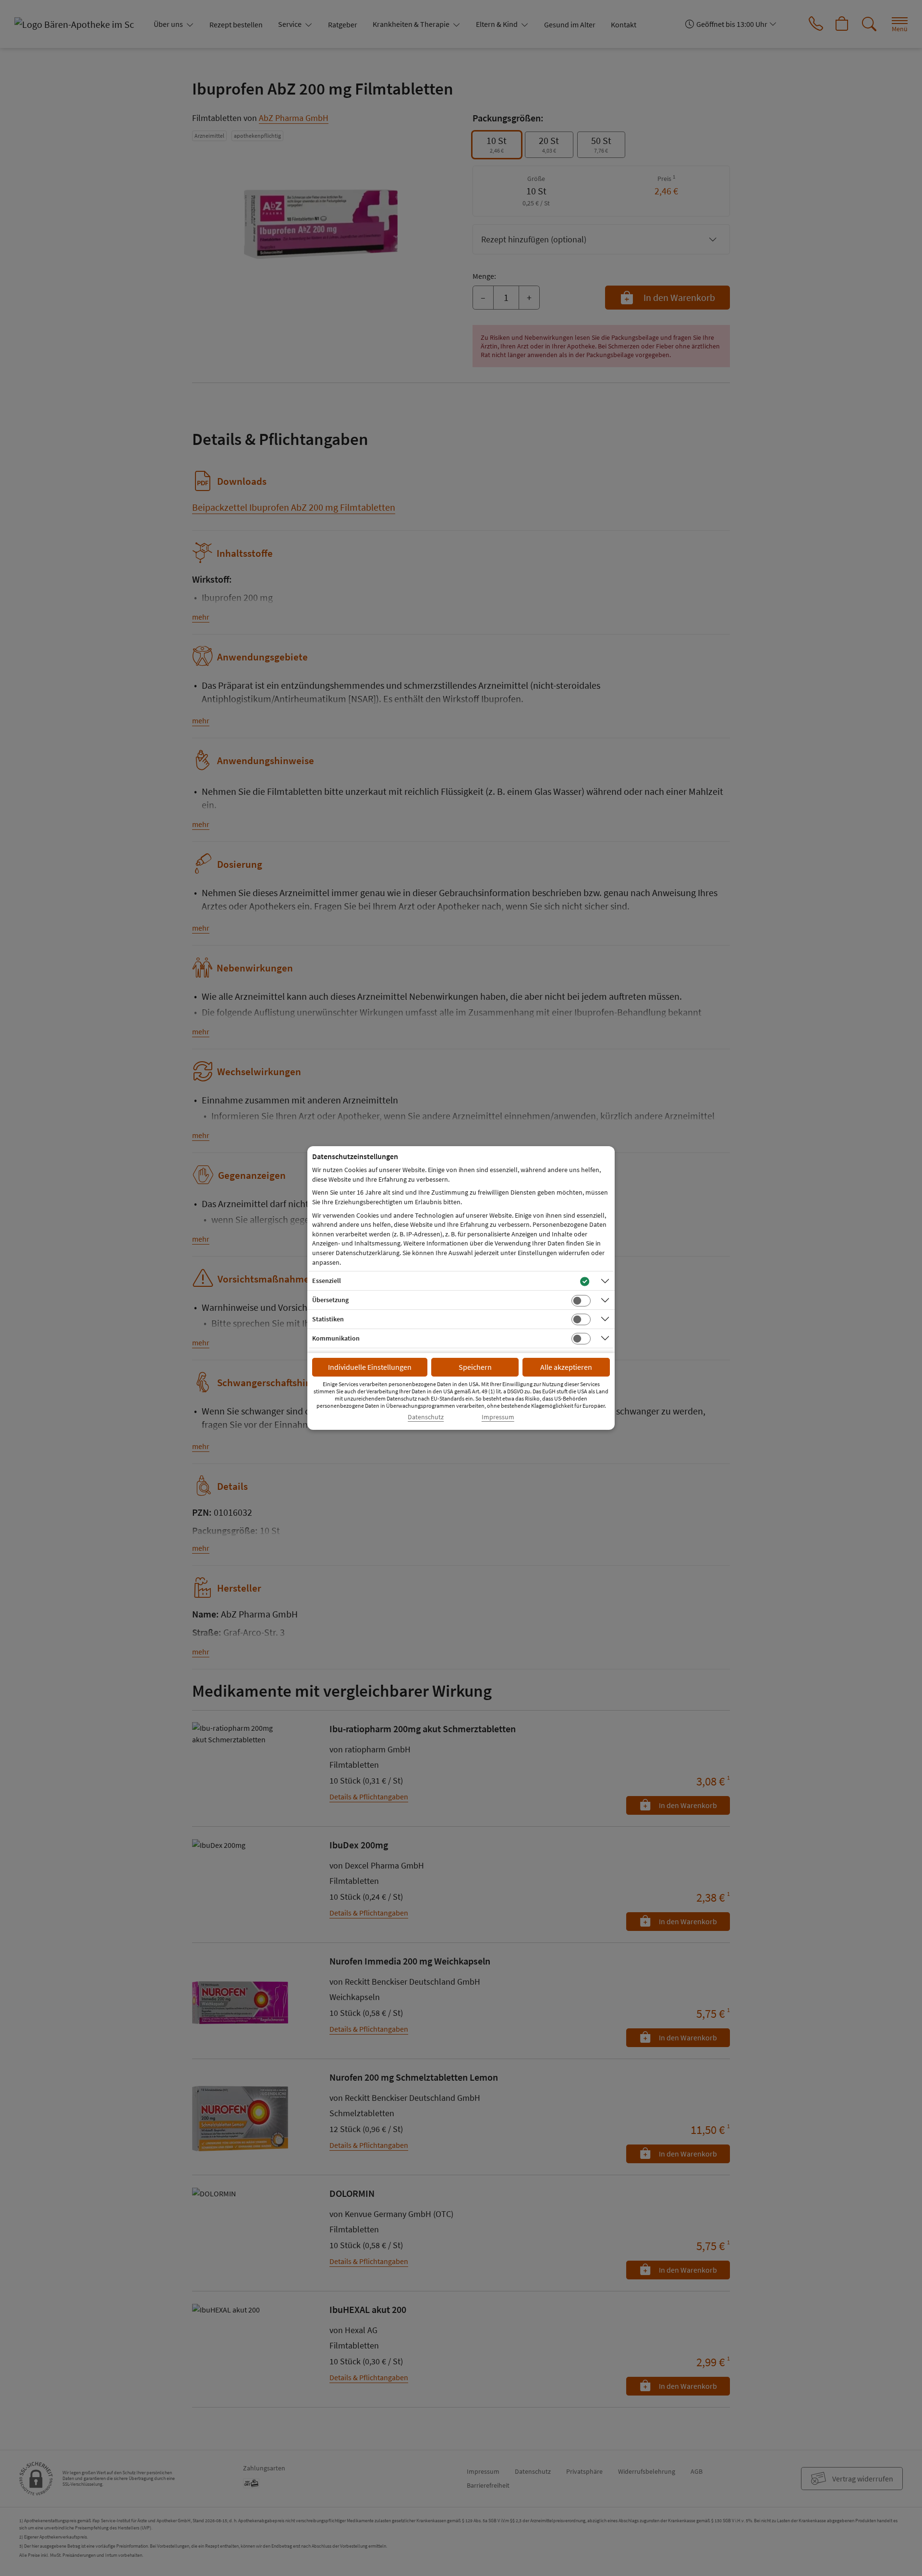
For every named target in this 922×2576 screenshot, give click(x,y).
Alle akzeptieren (566, 1367)
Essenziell (327, 1281)
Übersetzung (330, 1300)
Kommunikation (336, 1338)
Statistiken (328, 1319)
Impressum (498, 1417)
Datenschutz (426, 1417)
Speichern (475, 1367)
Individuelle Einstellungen (370, 1367)
